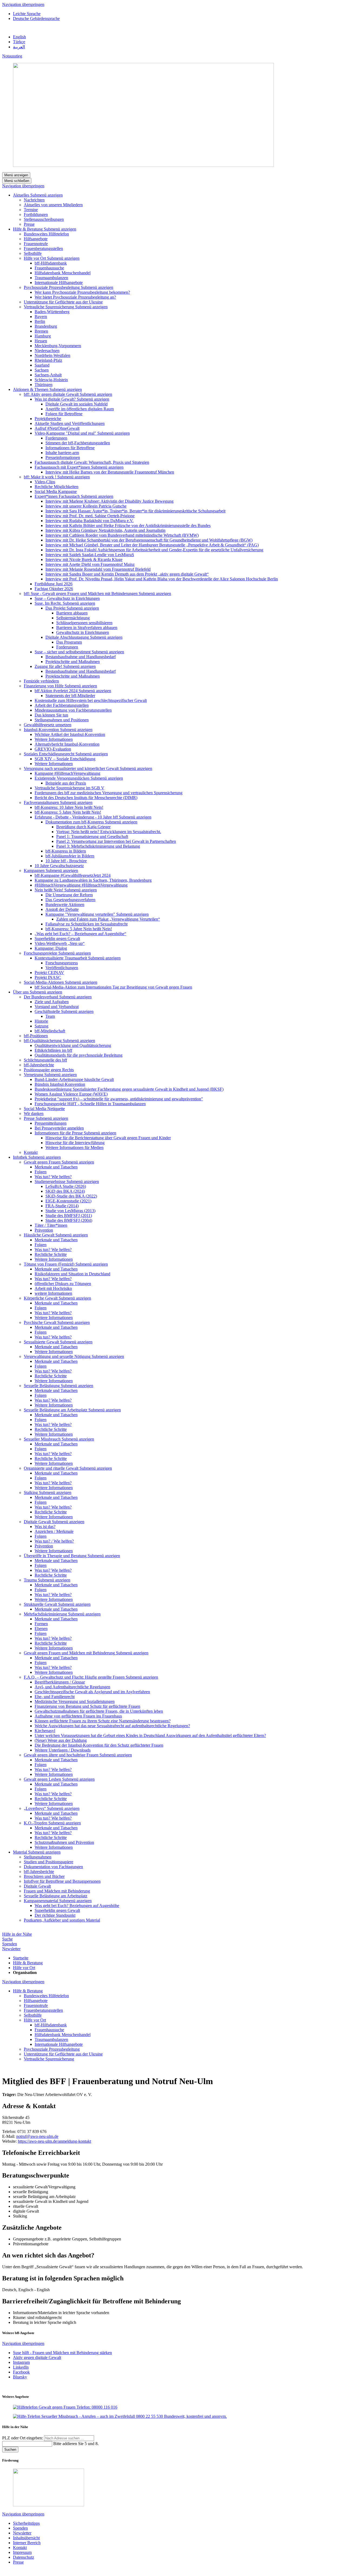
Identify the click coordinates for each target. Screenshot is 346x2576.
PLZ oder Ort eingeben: (23, 2438)
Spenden (10, 1944)
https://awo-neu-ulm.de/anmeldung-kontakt (54, 2141)
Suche (7, 1939)
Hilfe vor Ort (24, 1968)
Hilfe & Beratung (28, 1963)
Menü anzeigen (16, 175)
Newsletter (11, 1949)
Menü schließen (17, 181)
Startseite (21, 1958)
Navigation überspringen (23, 4)
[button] (46, 195)
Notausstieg (12, 56)
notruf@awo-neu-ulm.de (37, 2136)
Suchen (10, 2450)
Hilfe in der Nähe (17, 1934)
